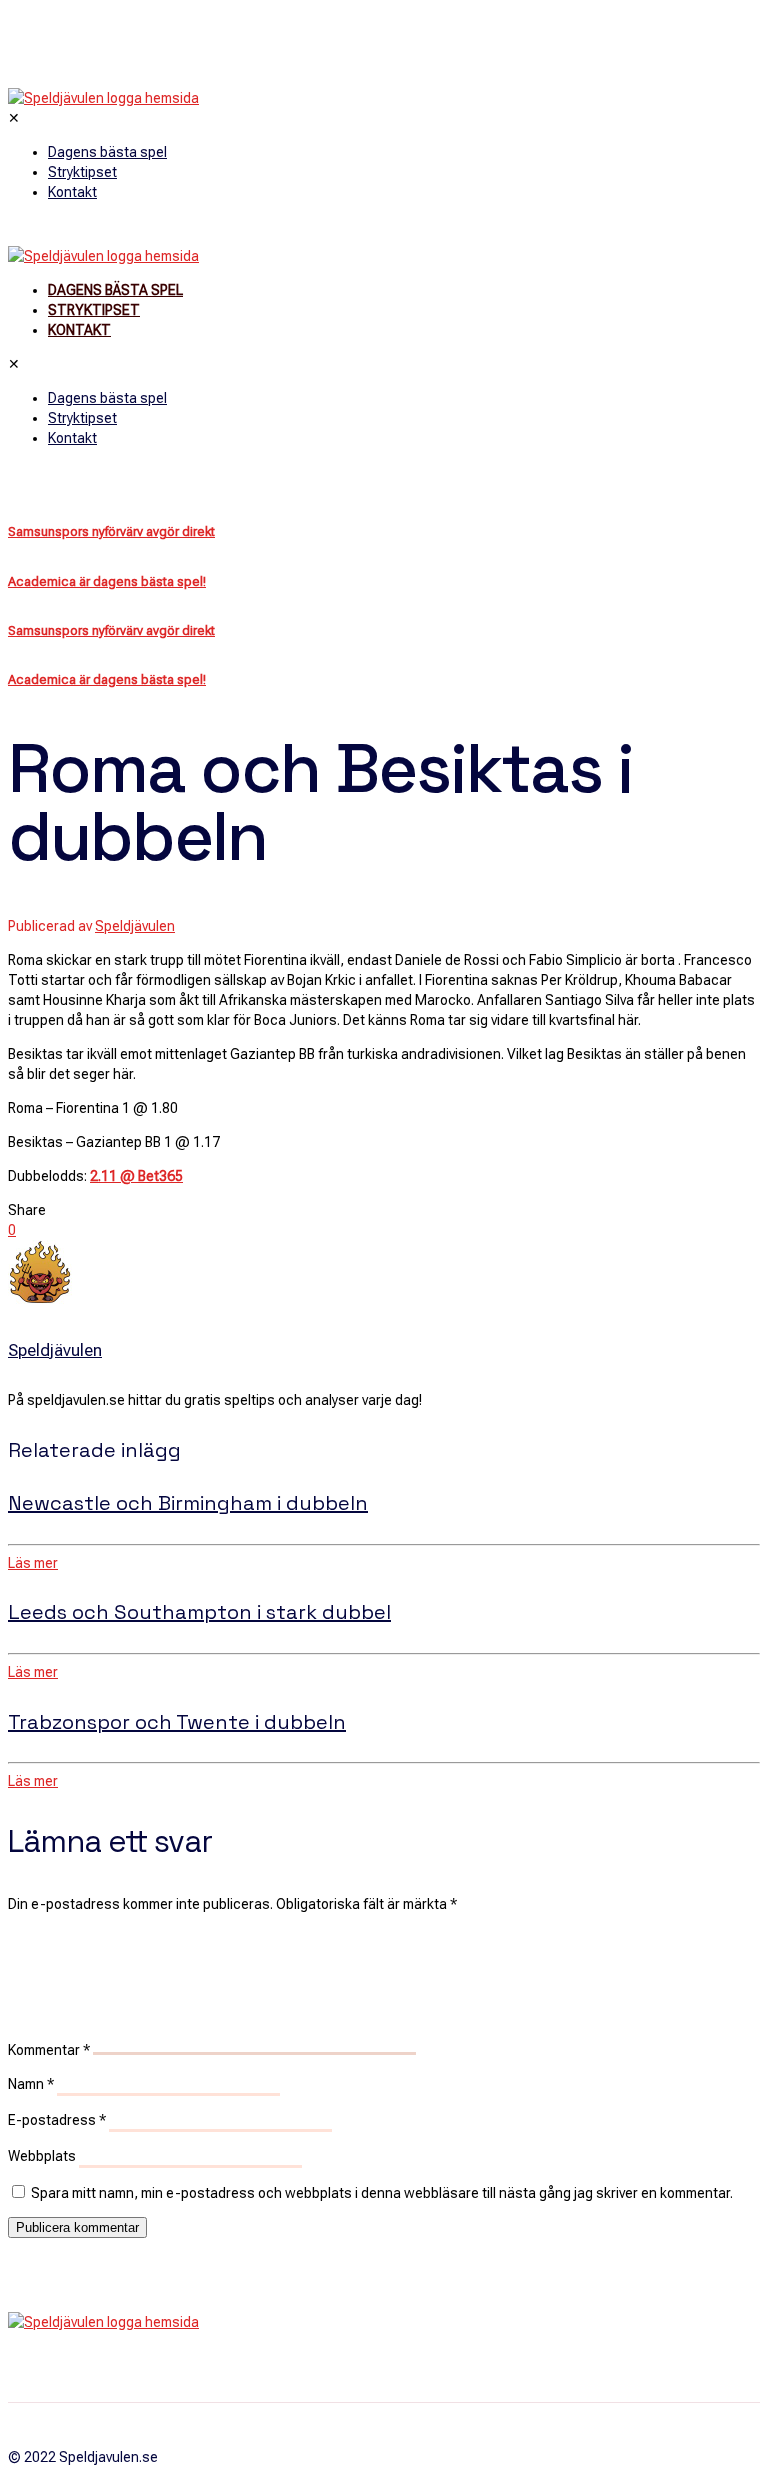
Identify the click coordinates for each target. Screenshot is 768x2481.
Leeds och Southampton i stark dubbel (199, 1612)
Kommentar (49, 2050)
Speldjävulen (135, 926)
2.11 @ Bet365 (136, 1176)
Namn (31, 2084)
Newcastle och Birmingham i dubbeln (188, 1503)
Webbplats (42, 2156)
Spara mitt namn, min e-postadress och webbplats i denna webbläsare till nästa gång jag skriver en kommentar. (382, 2193)
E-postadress (57, 2120)
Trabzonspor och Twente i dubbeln (177, 1722)
